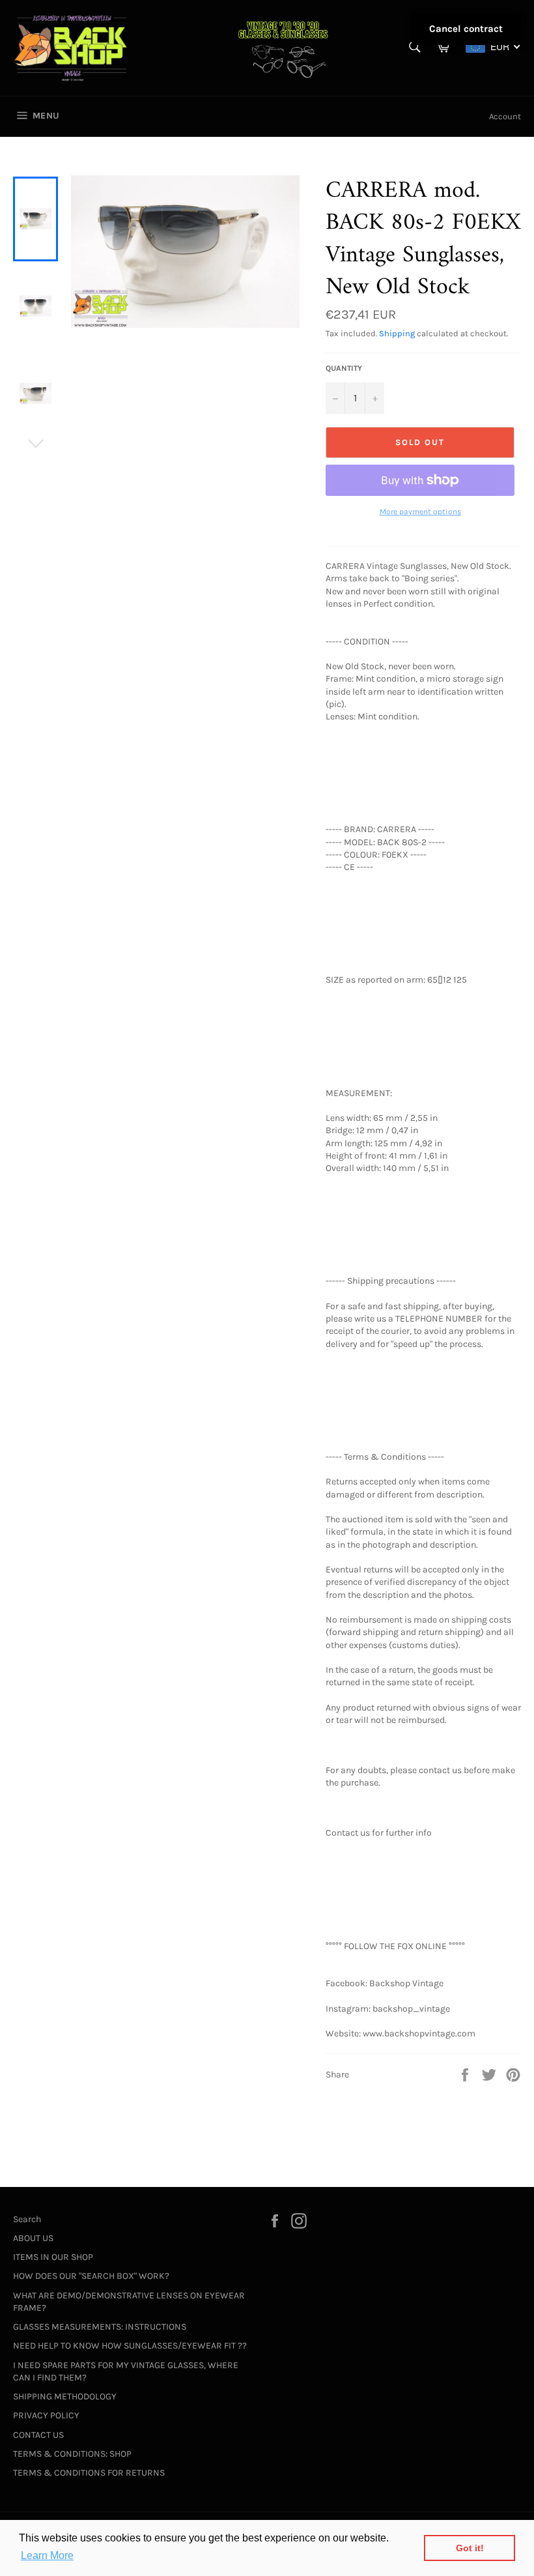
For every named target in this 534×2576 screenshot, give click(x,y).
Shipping (397, 333)
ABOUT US (33, 2238)
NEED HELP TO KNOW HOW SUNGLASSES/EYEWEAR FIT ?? (130, 2346)
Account (505, 116)
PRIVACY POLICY (46, 2415)
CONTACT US (38, 2435)
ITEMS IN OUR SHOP (53, 2257)
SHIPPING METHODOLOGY (65, 2396)
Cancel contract (466, 29)
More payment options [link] (420, 512)
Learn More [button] (47, 2555)
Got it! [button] (470, 2548)
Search (27, 2219)
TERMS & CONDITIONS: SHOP (72, 2454)
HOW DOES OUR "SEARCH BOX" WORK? (91, 2276)
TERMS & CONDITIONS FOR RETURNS (89, 2473)
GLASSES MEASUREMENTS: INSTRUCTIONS (100, 2327)
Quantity (344, 368)
